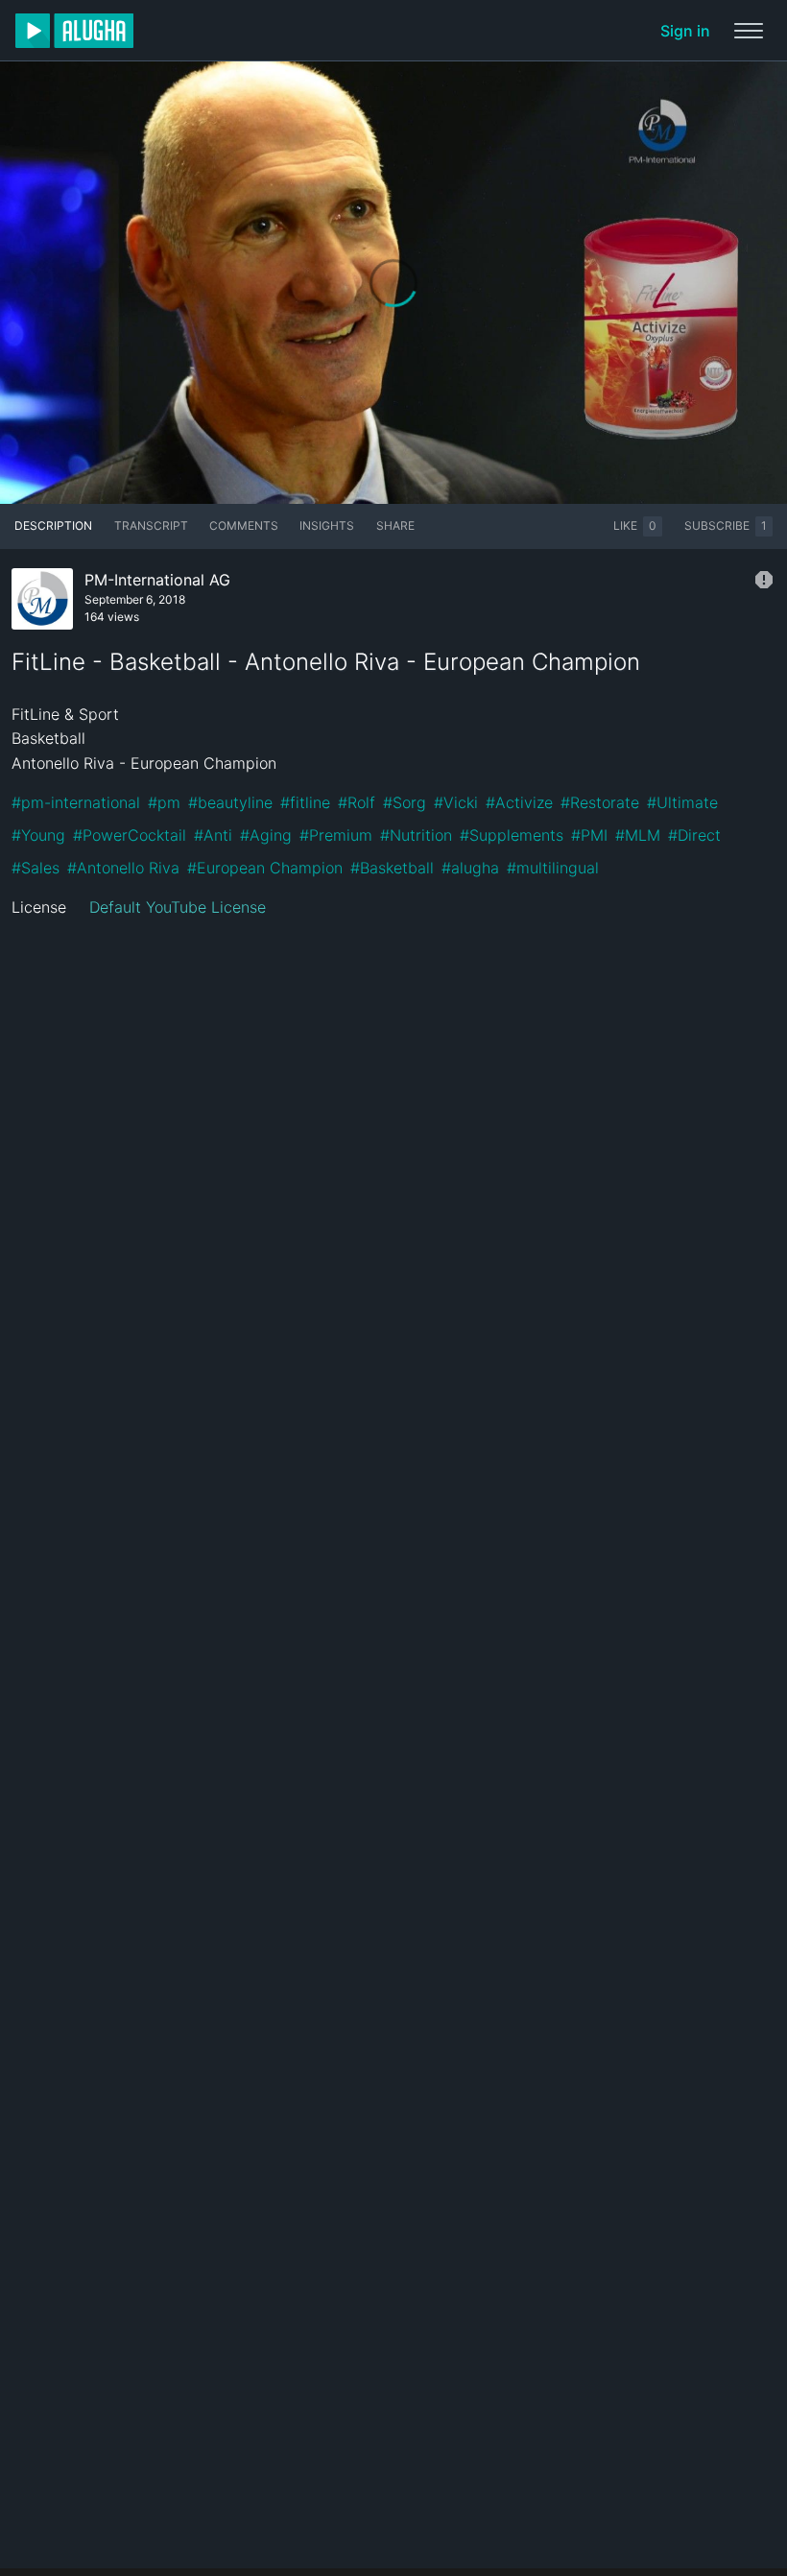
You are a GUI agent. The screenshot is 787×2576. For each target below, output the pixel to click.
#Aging (266, 835)
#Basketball (392, 868)
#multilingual (553, 868)
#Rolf (357, 802)
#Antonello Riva (123, 868)
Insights (327, 525)
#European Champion (265, 868)
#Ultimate (682, 802)
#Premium (336, 835)
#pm (164, 802)
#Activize (519, 802)
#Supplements (512, 835)
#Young (38, 835)
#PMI (589, 835)
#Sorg (405, 802)
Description (53, 525)
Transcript (151, 525)
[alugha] (74, 31)
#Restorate (600, 802)
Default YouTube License (178, 907)
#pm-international (76, 802)
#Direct (694, 835)
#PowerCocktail (130, 835)
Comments (244, 525)
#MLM (638, 835)
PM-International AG (157, 580)
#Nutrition (416, 835)
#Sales (36, 868)
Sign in (685, 31)
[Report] (764, 580)
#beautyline (230, 802)
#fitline (305, 802)
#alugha (470, 868)
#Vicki (456, 802)
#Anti (213, 835)
